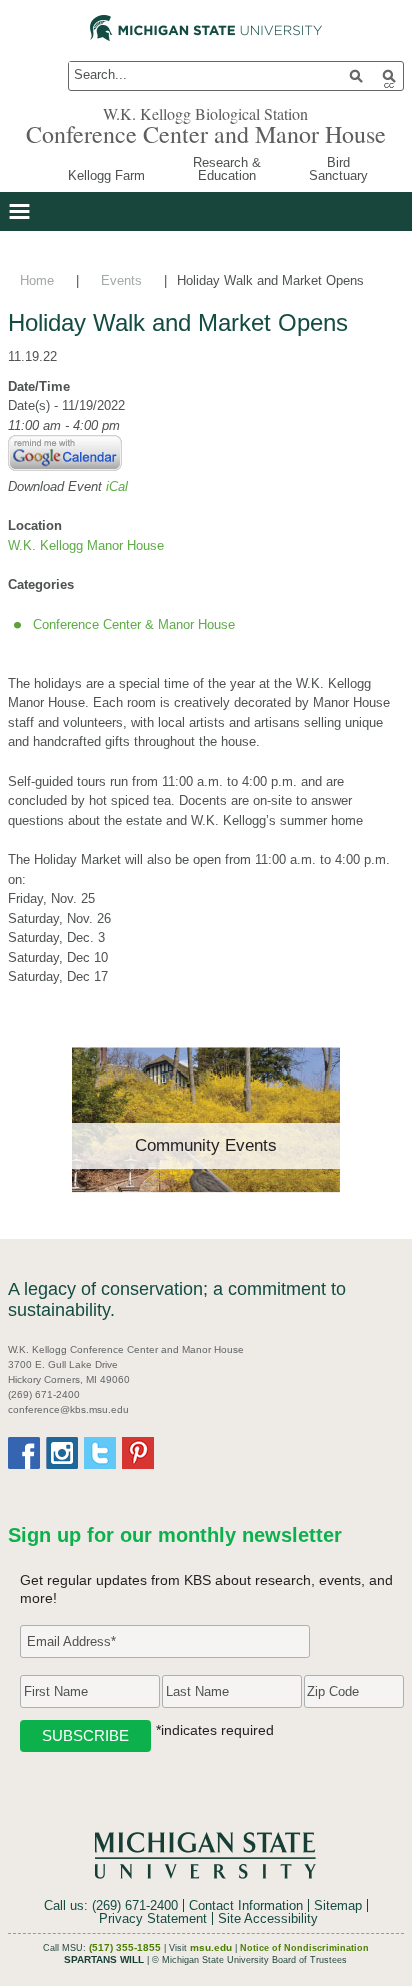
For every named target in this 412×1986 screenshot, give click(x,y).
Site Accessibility (268, 1918)
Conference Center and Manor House (206, 134)
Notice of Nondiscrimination (304, 1948)
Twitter (100, 1453)
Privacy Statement (153, 1918)
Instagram (62, 1453)
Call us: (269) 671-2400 (111, 1905)
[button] (19, 211)
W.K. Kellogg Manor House (86, 545)
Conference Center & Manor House (134, 624)
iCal (117, 486)
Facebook (24, 1453)
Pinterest (138, 1453)
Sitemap (338, 1905)
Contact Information (246, 1905)
